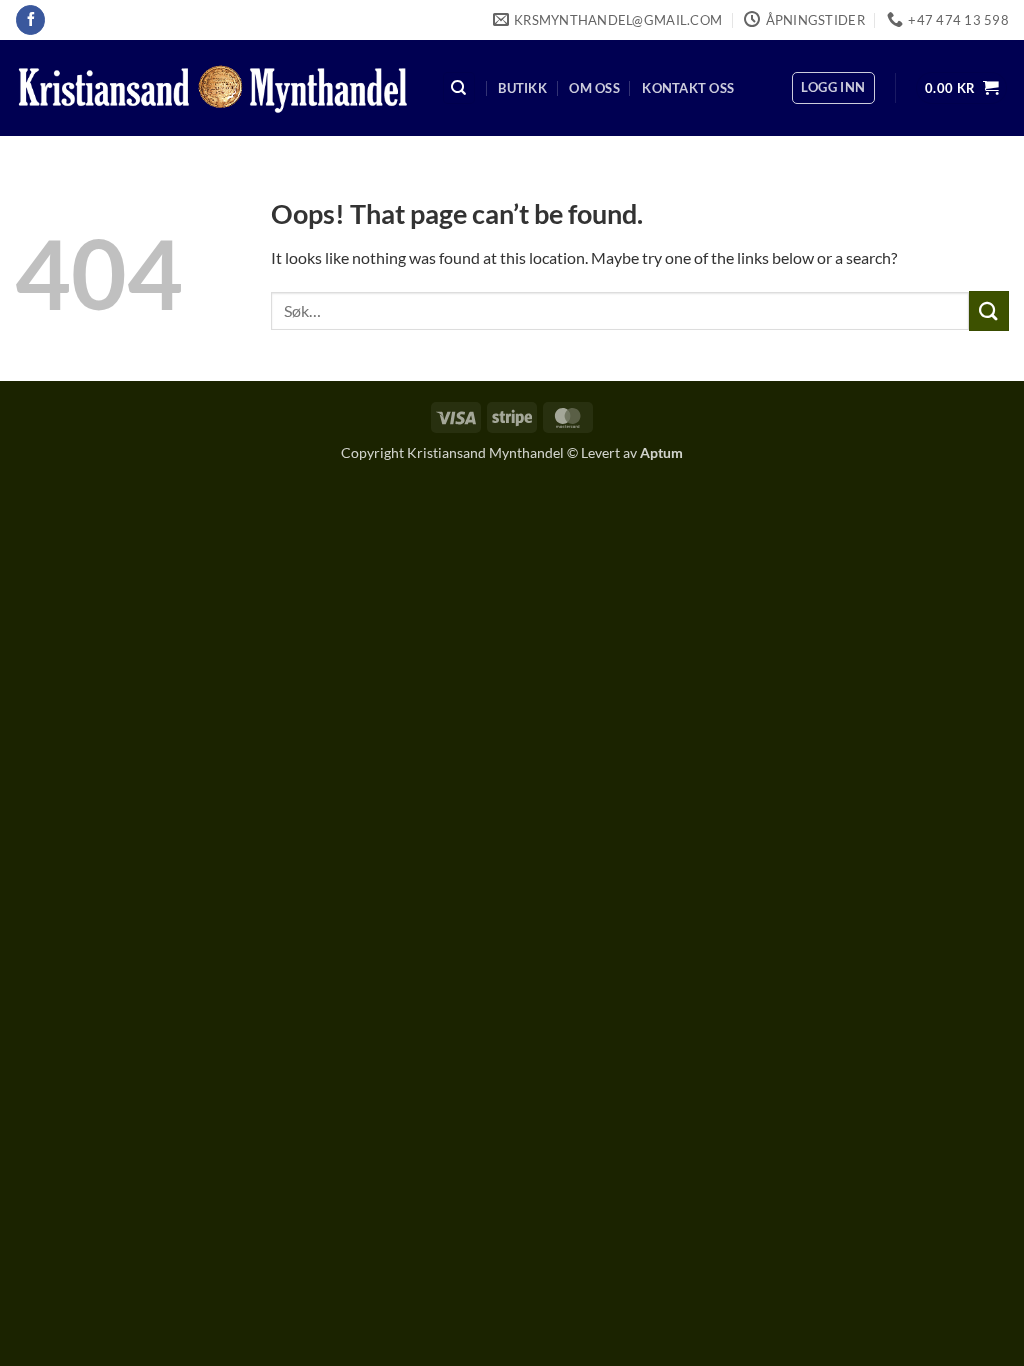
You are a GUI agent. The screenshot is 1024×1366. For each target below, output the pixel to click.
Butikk (522, 88)
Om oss (594, 88)
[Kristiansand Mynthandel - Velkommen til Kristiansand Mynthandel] (213, 88)
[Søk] (459, 88)
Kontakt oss (688, 88)
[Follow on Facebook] (30, 20)
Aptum (661, 452)
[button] (833, 88)
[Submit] (989, 310)
